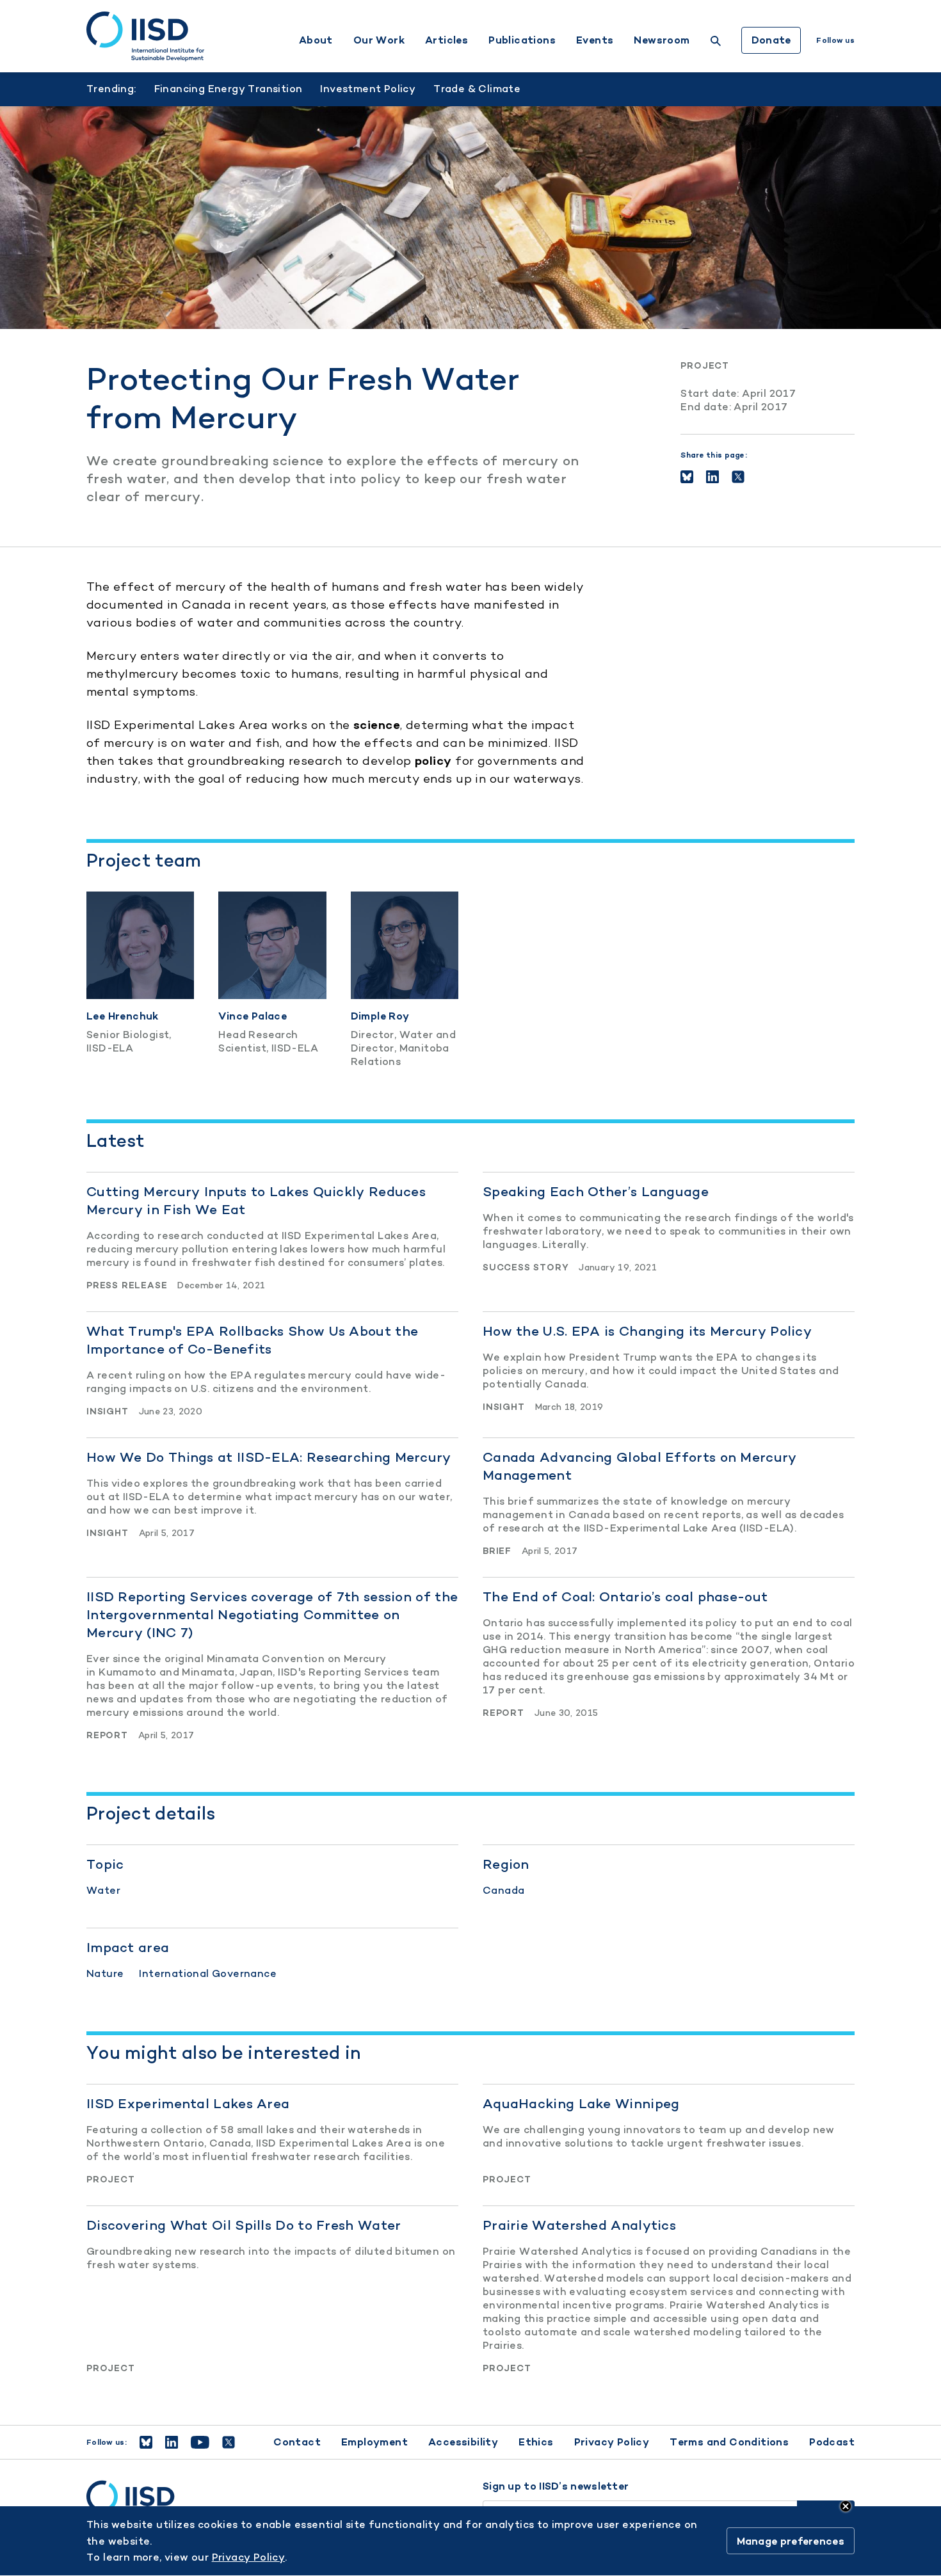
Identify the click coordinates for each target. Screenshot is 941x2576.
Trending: (111, 89)
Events (595, 40)
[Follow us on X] (229, 2442)
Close (846, 2506)
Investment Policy (368, 89)
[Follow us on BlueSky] (146, 2442)
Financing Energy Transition (229, 89)
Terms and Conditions (729, 2442)
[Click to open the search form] (716, 43)
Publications (522, 40)
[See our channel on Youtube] (200, 2442)
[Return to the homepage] (145, 36)
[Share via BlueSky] (687, 477)
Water (103, 1890)
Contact (297, 2442)
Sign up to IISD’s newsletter (556, 2486)
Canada (503, 1890)
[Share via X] (738, 477)
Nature (105, 1973)
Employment (374, 2442)
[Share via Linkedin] (712, 477)
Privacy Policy (612, 2442)
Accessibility (463, 2442)
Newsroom (662, 40)
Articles (446, 40)
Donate (771, 40)
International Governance (208, 1973)
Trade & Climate (477, 89)
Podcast (832, 2442)
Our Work (379, 40)
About (316, 40)
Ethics (536, 2442)
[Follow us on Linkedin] (172, 2442)
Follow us (835, 40)
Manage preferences (791, 2541)
